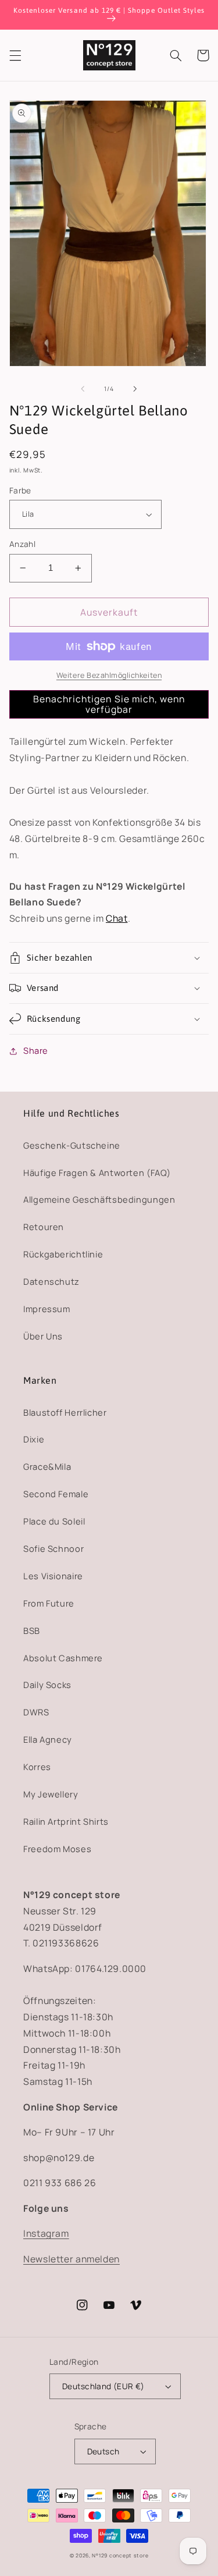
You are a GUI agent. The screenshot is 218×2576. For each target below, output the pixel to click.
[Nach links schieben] (83, 389)
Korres (37, 1767)
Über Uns (43, 1336)
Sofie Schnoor (53, 1548)
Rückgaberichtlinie (63, 1254)
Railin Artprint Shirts (66, 1821)
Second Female (56, 1494)
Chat (117, 918)
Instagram (46, 2233)
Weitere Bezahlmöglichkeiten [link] (109, 675)
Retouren (44, 1227)
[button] (15, 55)
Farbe (20, 490)
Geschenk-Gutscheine (72, 1145)
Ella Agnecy (48, 1739)
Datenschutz (51, 1281)
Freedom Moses (57, 1849)
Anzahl (23, 544)
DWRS (36, 1712)
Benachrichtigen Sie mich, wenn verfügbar (109, 704)
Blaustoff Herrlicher (65, 1412)
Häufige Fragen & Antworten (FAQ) (97, 1172)
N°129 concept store (120, 2556)
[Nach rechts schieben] (135, 389)
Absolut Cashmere (63, 1658)
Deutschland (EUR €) (103, 2386)
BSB (32, 1630)
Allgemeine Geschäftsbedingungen (99, 1199)
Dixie (34, 1439)
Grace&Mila (47, 1466)
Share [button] (36, 1050)
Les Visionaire (53, 1576)
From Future (49, 1603)
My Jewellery (51, 1794)
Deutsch (103, 2451)
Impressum (47, 1309)
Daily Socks (47, 1685)
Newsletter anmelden (72, 2259)
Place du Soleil (54, 1521)
